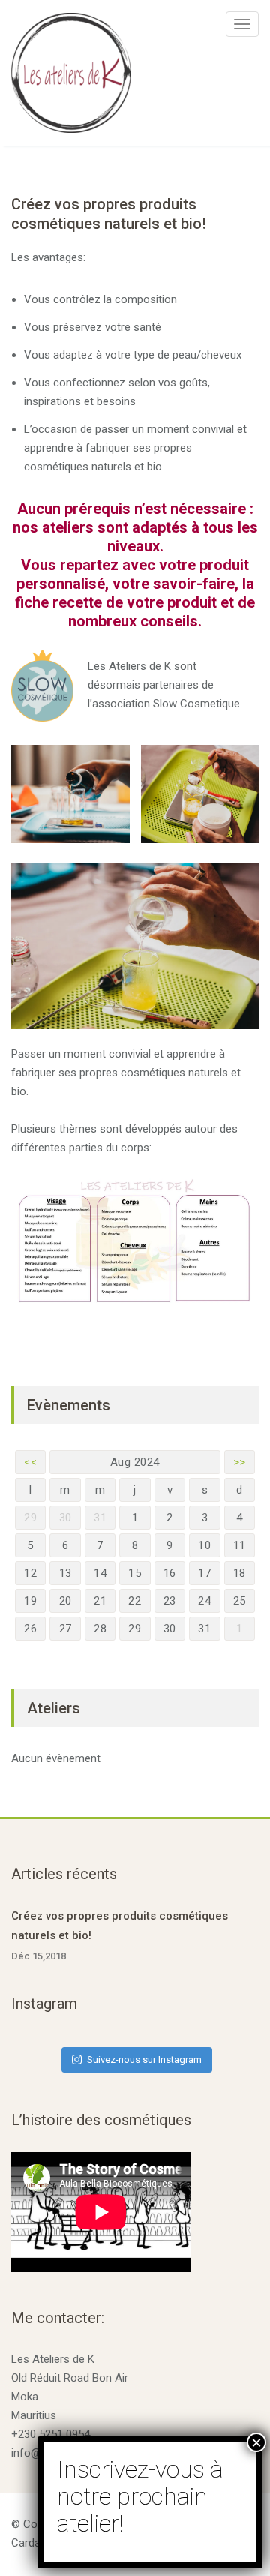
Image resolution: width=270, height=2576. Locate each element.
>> (240, 1462)
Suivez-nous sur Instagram (144, 2060)
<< (30, 1462)
